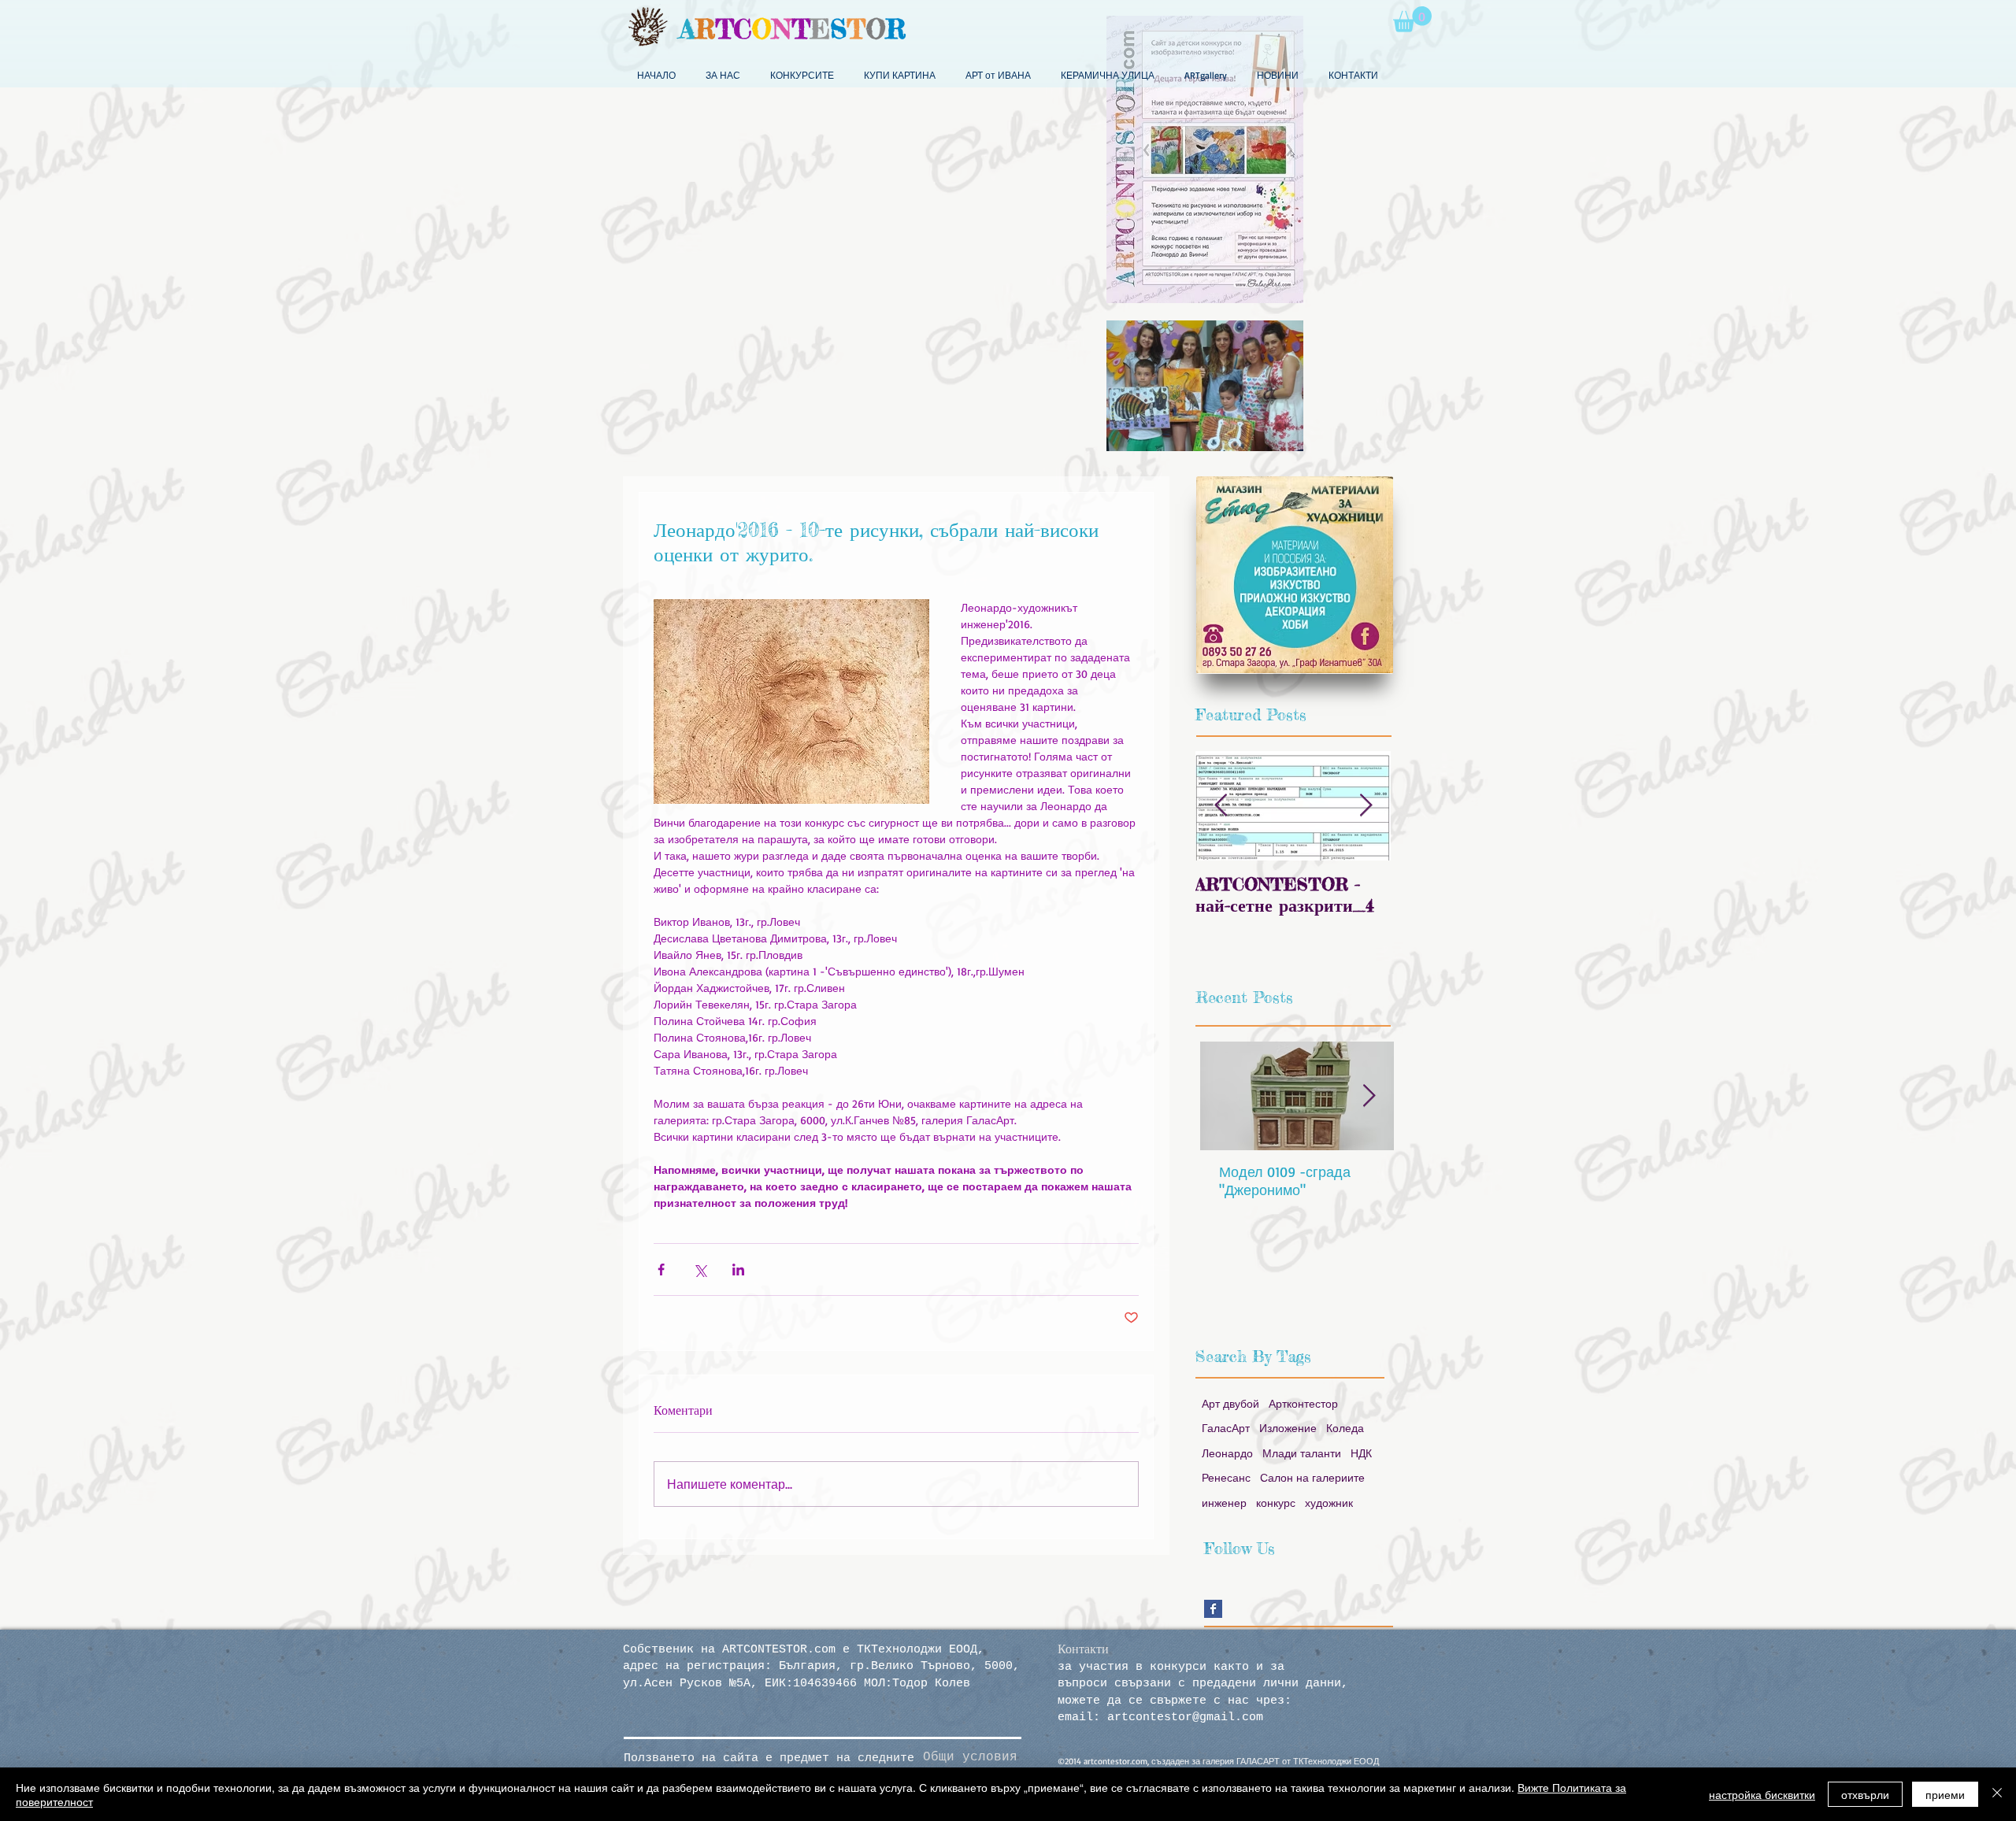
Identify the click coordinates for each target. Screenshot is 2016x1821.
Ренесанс (1226, 1477)
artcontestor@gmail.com (1185, 1717)
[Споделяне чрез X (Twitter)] (700, 1270)
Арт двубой (1230, 1403)
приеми (1945, 1794)
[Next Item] (1366, 806)
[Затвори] (1997, 1794)
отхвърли (1865, 1794)
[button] (1412, 19)
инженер (1224, 1503)
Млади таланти (1302, 1453)
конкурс (1276, 1503)
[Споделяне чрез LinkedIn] (738, 1270)
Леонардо (1227, 1453)
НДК (1361, 1453)
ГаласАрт (1226, 1428)
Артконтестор (1303, 1403)
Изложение (1288, 1428)
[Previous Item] (1221, 806)
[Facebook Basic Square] (1213, 1609)
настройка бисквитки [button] (1762, 1794)
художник (1329, 1503)
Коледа (1345, 1428)
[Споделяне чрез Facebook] (661, 1270)
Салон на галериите (1312, 1477)
